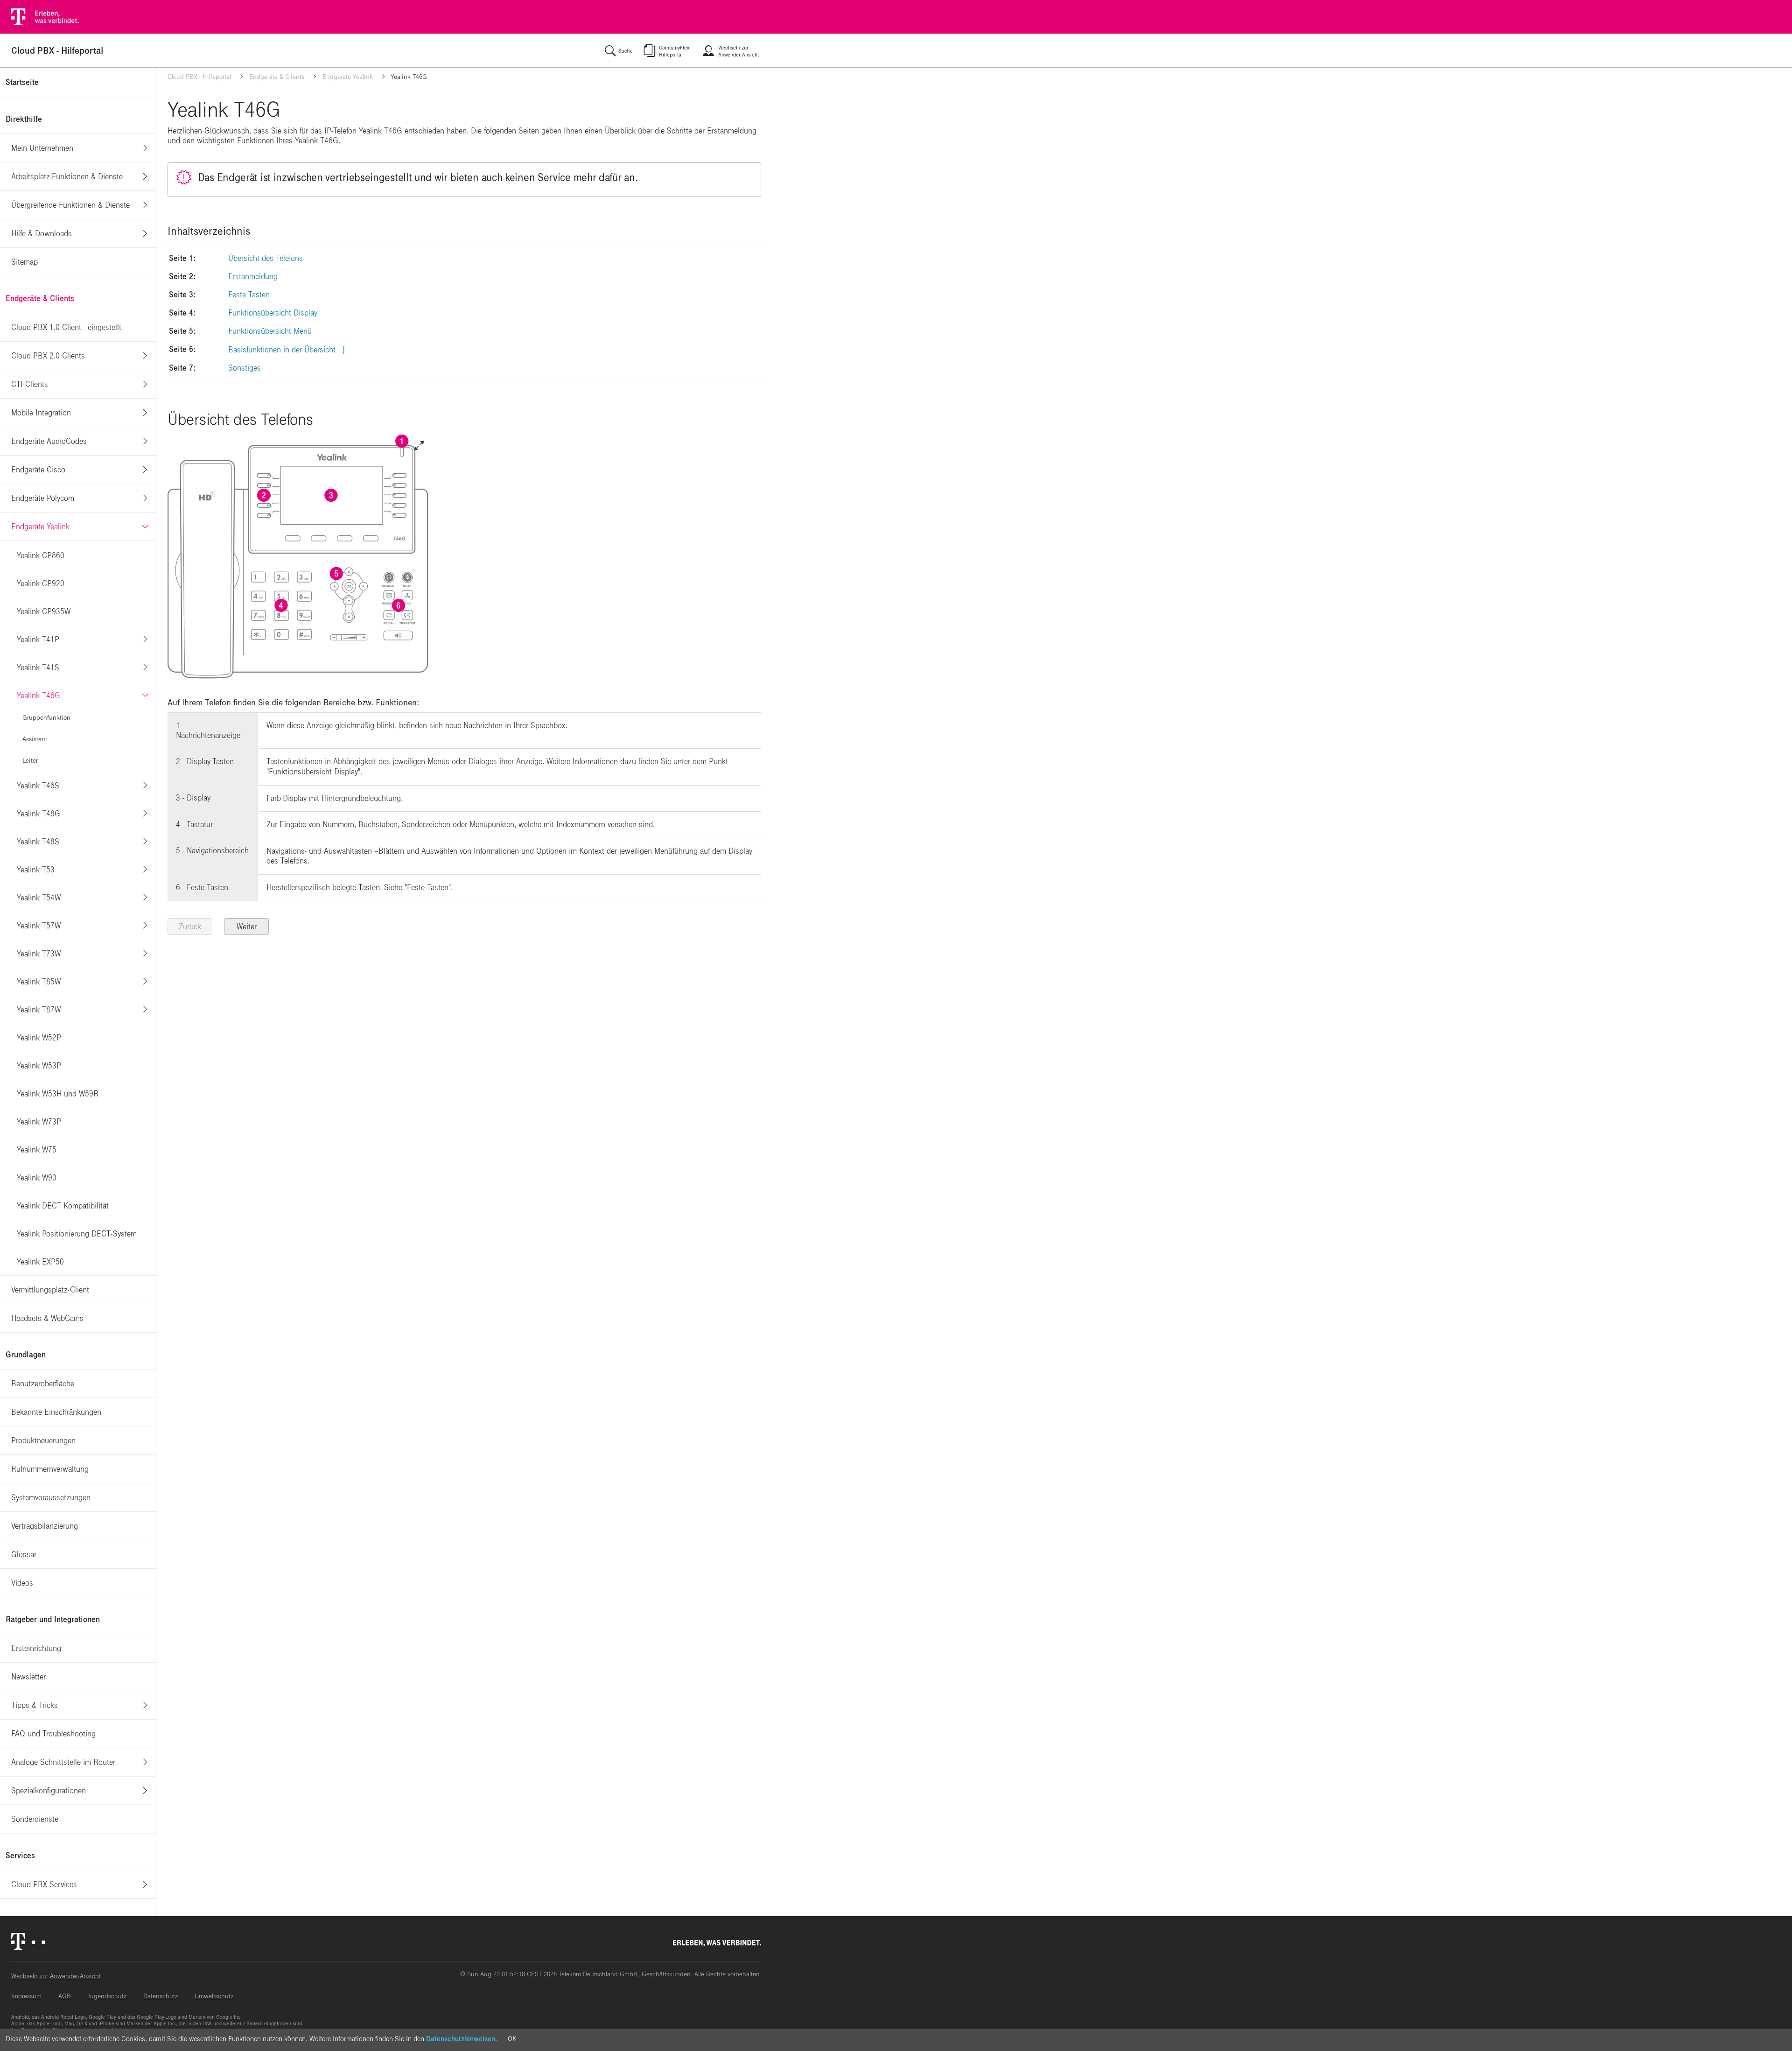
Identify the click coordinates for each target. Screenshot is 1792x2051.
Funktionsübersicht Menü (270, 331)
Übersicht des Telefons (266, 258)
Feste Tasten (249, 295)
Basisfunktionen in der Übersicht (282, 350)
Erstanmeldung (253, 277)
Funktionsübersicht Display (273, 313)
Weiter (247, 927)
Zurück (190, 927)
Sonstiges (245, 368)
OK (512, 2039)
